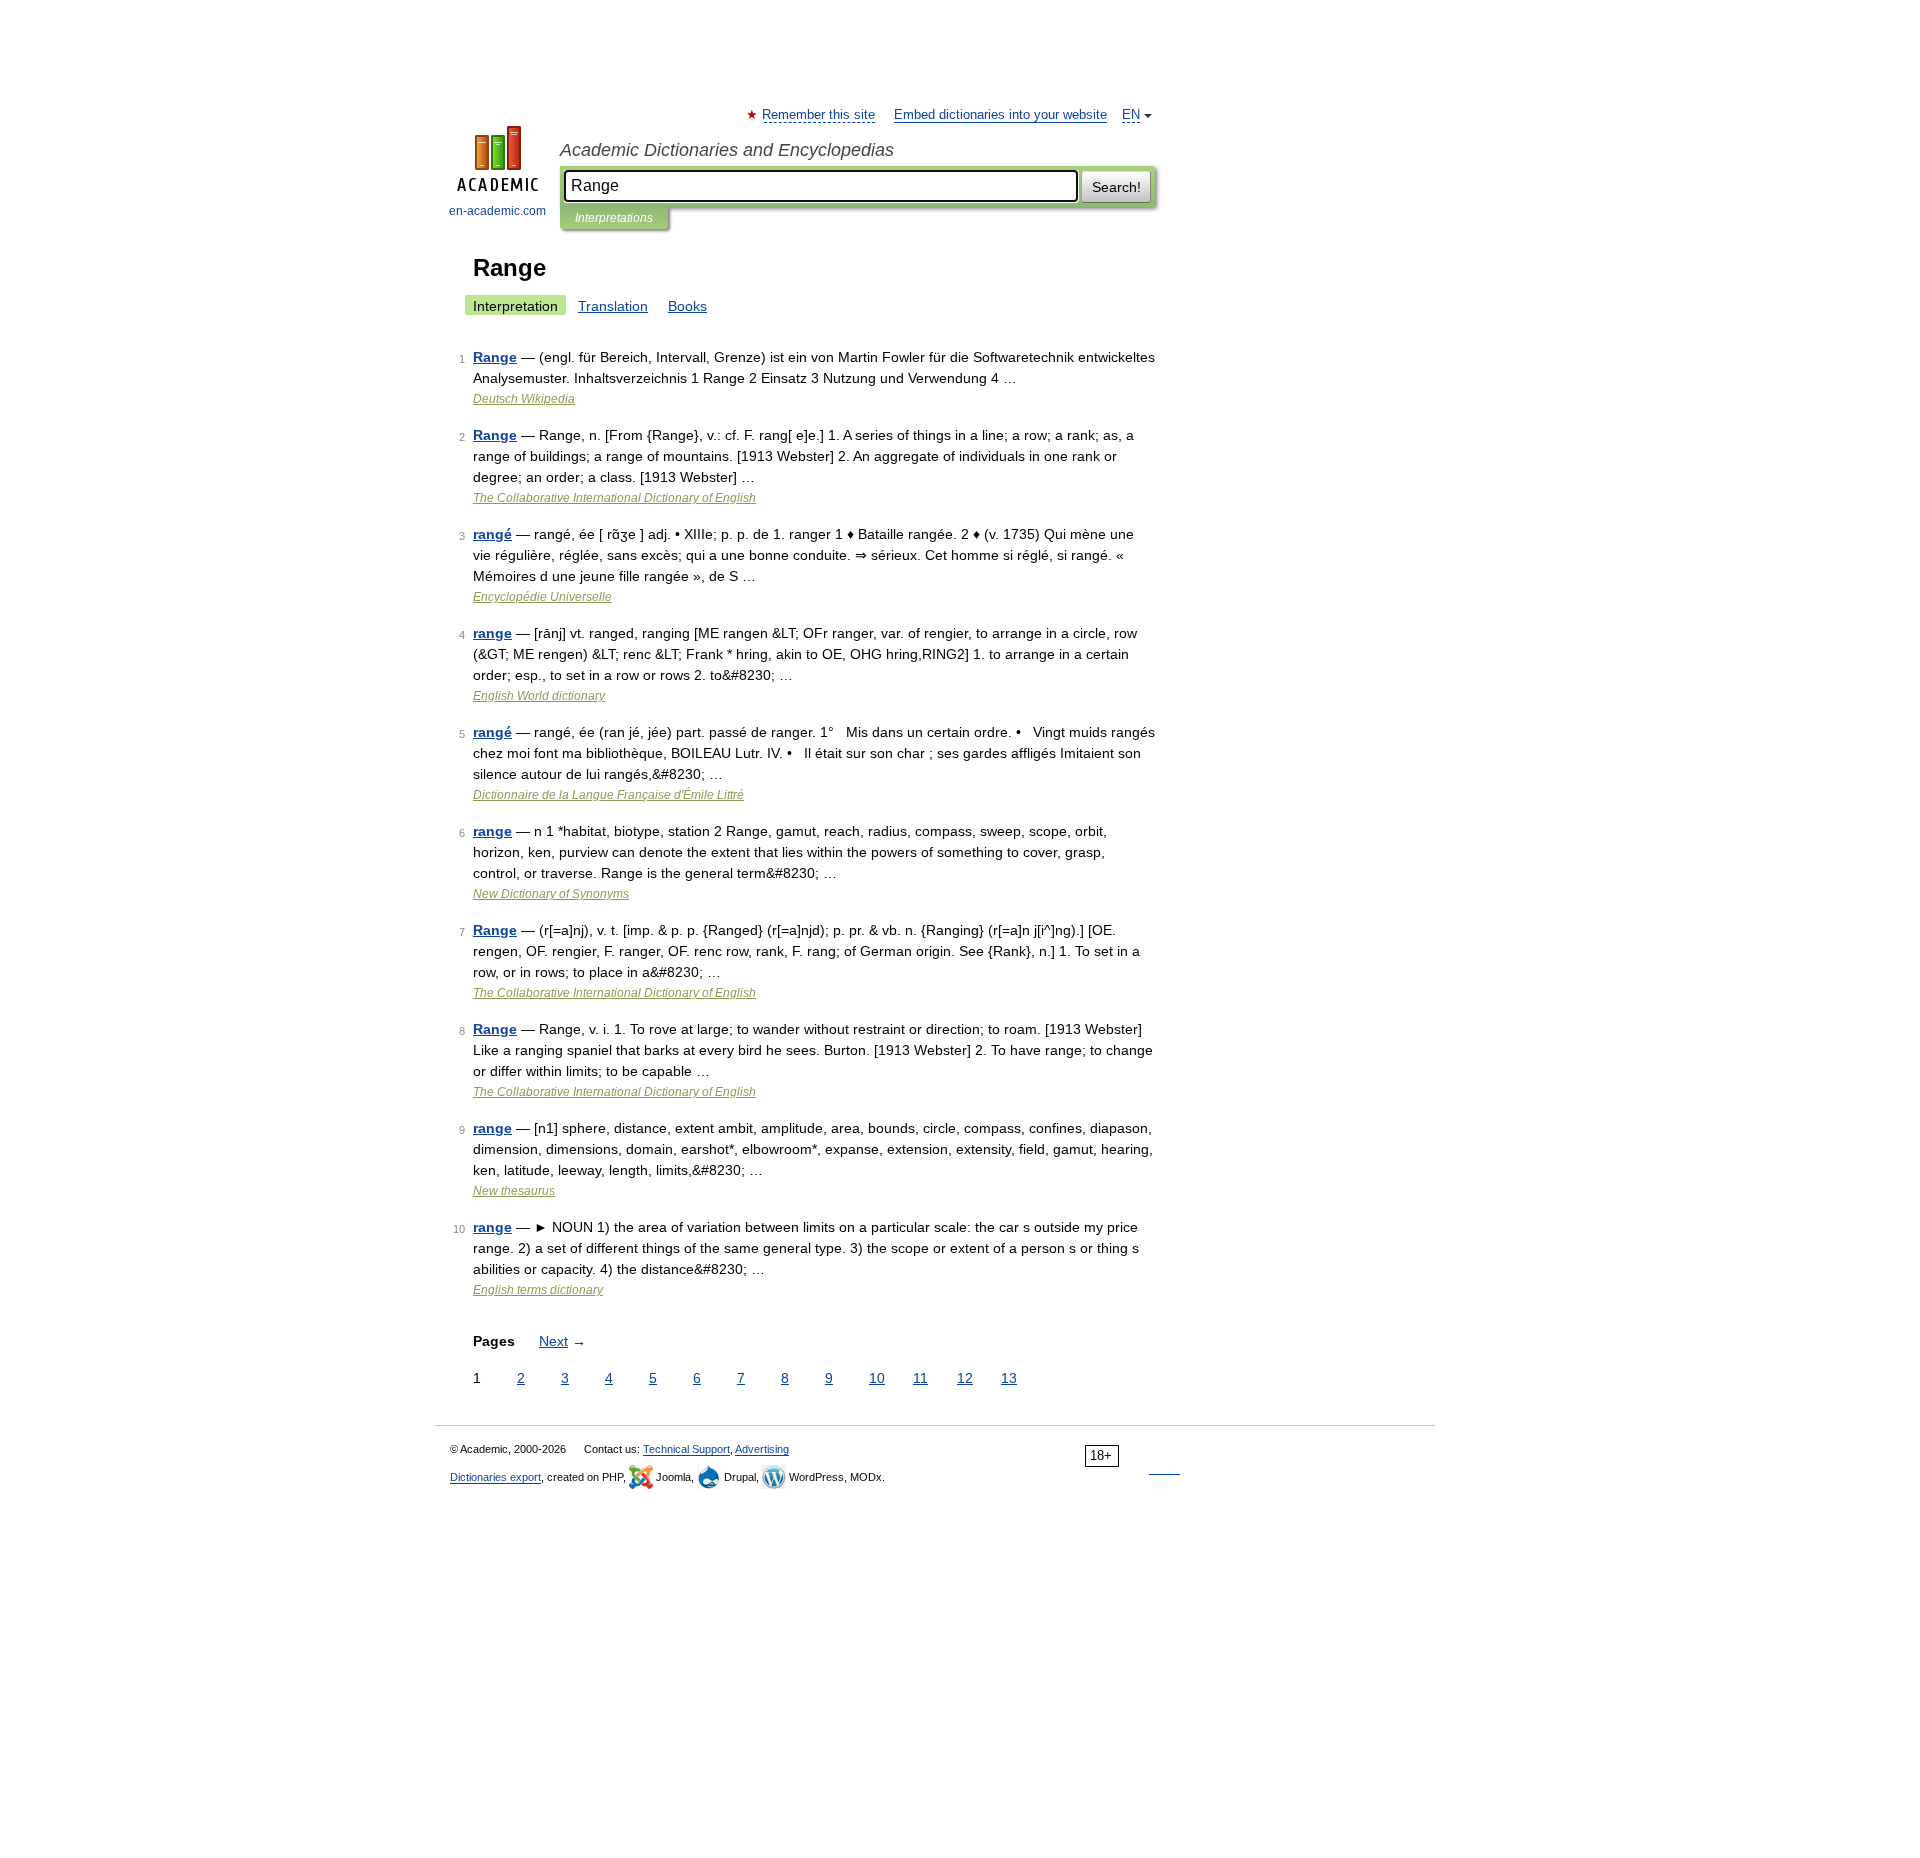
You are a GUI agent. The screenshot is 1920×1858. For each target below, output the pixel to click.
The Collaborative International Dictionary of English (614, 498)
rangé (492, 534)
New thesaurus (514, 1191)
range (492, 633)
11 (920, 1378)
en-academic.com (497, 211)
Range (495, 357)
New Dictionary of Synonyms (551, 894)
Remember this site (819, 115)
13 (1009, 1378)
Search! (1116, 187)
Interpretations (614, 218)
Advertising (762, 1449)
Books (687, 306)
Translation (613, 306)
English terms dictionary (538, 1290)
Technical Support (686, 1449)
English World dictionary (539, 696)
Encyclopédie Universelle (542, 597)
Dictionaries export (495, 1477)
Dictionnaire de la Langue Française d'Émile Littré (608, 795)
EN (1131, 115)
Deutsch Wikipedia (524, 399)
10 (877, 1378)
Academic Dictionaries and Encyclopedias (727, 150)
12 (965, 1378)
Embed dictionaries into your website (1000, 115)
